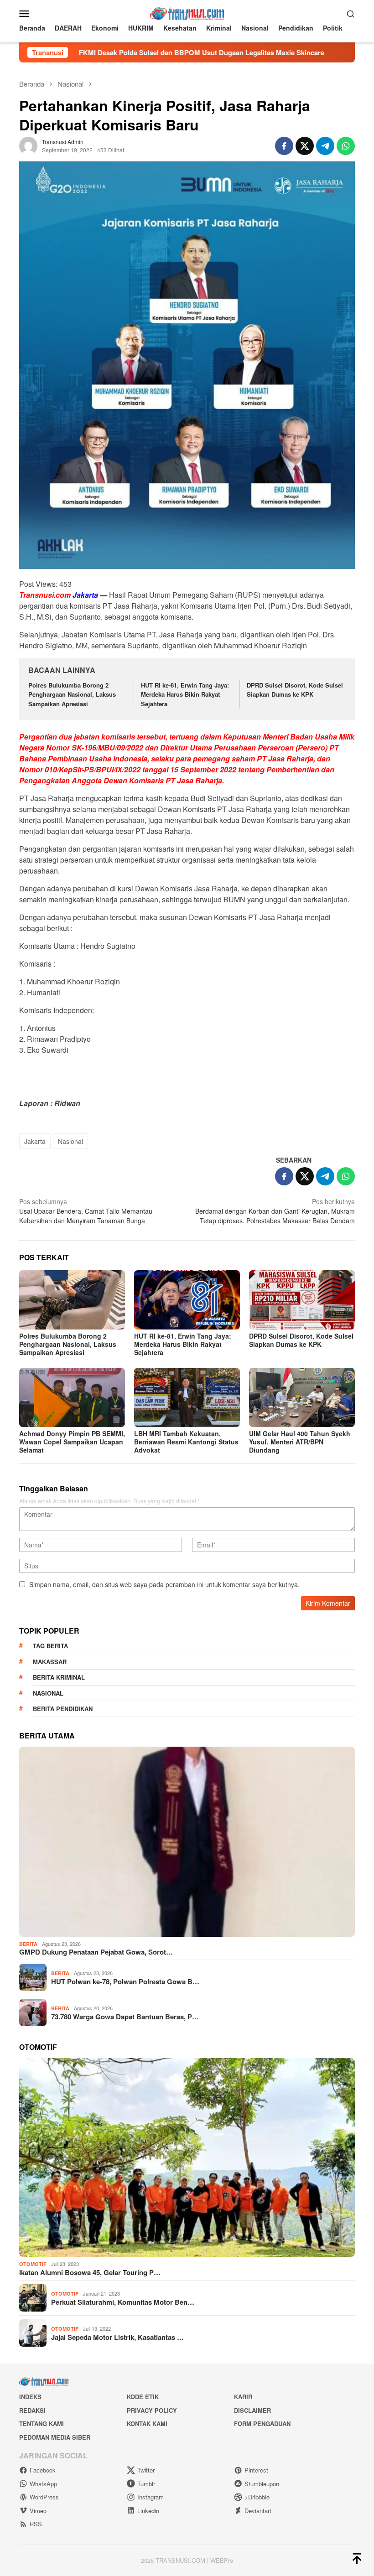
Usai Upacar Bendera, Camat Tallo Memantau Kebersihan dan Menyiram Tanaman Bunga (86, 1211)
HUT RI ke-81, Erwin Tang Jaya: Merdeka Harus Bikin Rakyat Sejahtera (185, 695)
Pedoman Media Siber (55, 2437)
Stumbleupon (262, 2484)
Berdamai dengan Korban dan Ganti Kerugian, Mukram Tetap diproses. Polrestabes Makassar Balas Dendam (275, 1211)
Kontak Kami (147, 2423)
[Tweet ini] (305, 146)
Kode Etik (143, 2397)
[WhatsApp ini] (346, 146)
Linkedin (148, 2511)
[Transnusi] (187, 12)
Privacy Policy (152, 2410)
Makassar (50, 1662)
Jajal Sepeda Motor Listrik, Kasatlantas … (117, 2337)
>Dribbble (257, 2497)
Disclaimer (252, 2410)
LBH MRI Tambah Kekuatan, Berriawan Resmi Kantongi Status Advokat (186, 1442)
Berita (28, 1944)
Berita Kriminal (59, 1677)
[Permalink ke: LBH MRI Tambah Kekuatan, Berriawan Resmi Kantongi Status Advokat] (187, 1397)
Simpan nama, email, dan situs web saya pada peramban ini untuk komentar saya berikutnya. (164, 1584)
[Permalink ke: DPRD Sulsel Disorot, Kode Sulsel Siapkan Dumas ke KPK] (302, 1300)
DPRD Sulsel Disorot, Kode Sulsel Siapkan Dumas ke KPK (295, 690)
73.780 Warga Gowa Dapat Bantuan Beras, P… (125, 2017)
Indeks (30, 2397)
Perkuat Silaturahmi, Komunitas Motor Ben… (123, 2302)
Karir (243, 2397)
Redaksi (32, 2410)
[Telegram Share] (325, 146)
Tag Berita (50, 1646)
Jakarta (35, 1141)
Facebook (43, 2470)
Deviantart (258, 2511)
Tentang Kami (42, 2423)
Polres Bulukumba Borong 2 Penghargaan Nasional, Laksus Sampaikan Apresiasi (72, 695)
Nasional (70, 1141)
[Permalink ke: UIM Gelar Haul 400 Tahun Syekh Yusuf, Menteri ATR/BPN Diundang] (302, 1397)
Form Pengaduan (262, 2423)
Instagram (151, 2497)
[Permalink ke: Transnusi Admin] (28, 145)
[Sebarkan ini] (284, 146)
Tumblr (146, 2484)
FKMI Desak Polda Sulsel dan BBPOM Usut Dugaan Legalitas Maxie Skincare (131, 52)
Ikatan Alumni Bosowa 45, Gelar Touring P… (90, 2272)
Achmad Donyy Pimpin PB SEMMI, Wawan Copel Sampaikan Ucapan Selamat (72, 1442)
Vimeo (38, 2511)
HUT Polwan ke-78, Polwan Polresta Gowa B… (125, 1981)
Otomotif (33, 2264)
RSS (36, 2524)
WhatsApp (43, 2484)
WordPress (44, 2497)
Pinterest (256, 2470)
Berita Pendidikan (63, 1709)
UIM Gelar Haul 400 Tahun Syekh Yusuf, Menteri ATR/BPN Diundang (300, 1442)
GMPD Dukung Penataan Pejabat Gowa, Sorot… (96, 1952)
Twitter (146, 2470)
